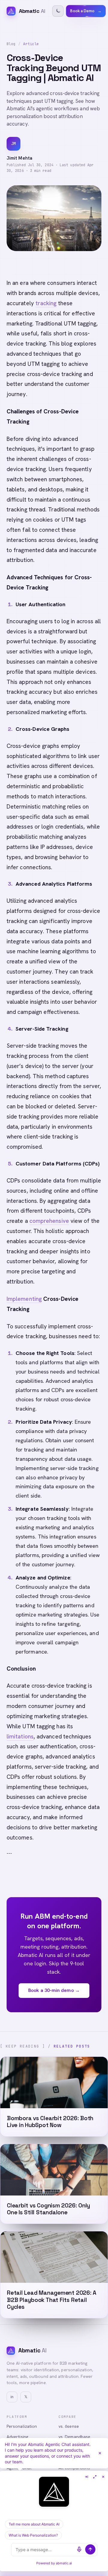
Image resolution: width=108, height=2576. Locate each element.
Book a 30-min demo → (54, 1990)
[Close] (100, 2453)
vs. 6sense (69, 2426)
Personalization (22, 2426)
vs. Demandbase (74, 2437)
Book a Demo (86, 11)
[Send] (90, 2549)
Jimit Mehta (19, 158)
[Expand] (95, 2477)
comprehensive (49, 1221)
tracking (46, 303)
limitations (20, 1737)
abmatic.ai (64, 2563)
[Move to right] (86, 2477)
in (12, 2397)
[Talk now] (79, 2549)
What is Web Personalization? (33, 2535)
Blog (11, 44)
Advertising (17, 2437)
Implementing (24, 1299)
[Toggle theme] (58, 11)
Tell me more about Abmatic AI (34, 2524)
